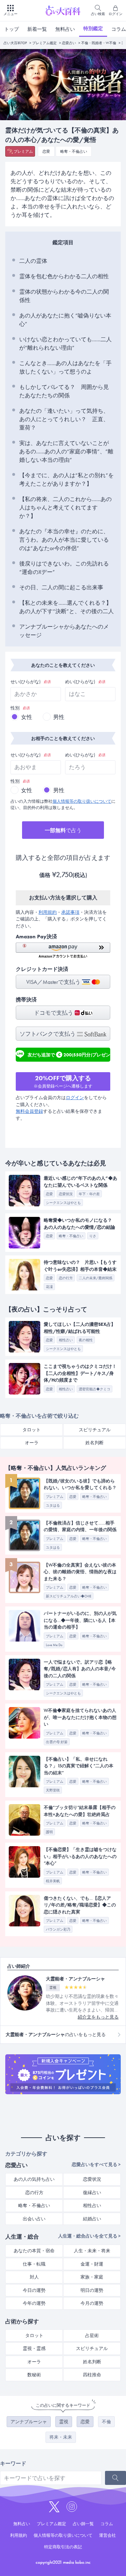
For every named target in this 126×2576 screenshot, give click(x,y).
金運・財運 (92, 2264)
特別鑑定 (93, 28)
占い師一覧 (83, 2524)
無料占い (65, 29)
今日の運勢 (34, 2290)
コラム (107, 2524)
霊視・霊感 (34, 2348)
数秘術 (34, 2375)
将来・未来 (61, 2437)
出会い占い (34, 2219)
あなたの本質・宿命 (34, 2251)
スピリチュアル (95, 1430)
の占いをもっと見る (56, 2034)
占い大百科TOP (15, 43)
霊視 (64, 2422)
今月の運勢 (92, 2303)
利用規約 (48, 912)
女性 (27, 717)
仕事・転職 (34, 2264)
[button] (63, 950)
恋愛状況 (92, 2179)
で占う (63, 830)
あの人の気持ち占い (34, 2179)
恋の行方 (34, 2193)
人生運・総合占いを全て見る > (89, 2236)
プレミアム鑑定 (44, 43)
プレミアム (23, 151)
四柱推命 (92, 2375)
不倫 (106, 2422)
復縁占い (92, 2193)
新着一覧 (37, 29)
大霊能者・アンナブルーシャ (75, 1979)
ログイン (75, 1098)
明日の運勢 (92, 2290)
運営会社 (107, 2535)
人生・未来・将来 (92, 2251)
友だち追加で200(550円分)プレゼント (69, 1056)
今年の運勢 (34, 2303)
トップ (12, 29)
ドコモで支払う (54, 1013)
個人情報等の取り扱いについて (82, 801)
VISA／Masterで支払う (54, 982)
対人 (34, 2277)
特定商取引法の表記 (63, 2547)
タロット (31, 1430)
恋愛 (46, 151)
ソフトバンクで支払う (48, 1034)
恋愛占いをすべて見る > (96, 2164)
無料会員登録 (29, 1111)
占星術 (92, 2335)
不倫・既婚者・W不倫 (99, 43)
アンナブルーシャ (29, 2422)
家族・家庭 (92, 2277)
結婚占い (92, 2219)
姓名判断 (94, 1443)
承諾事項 (70, 912)
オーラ (32, 1443)
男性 (59, 717)
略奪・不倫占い (74, 151)
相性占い (92, 2205)
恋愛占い (69, 43)
